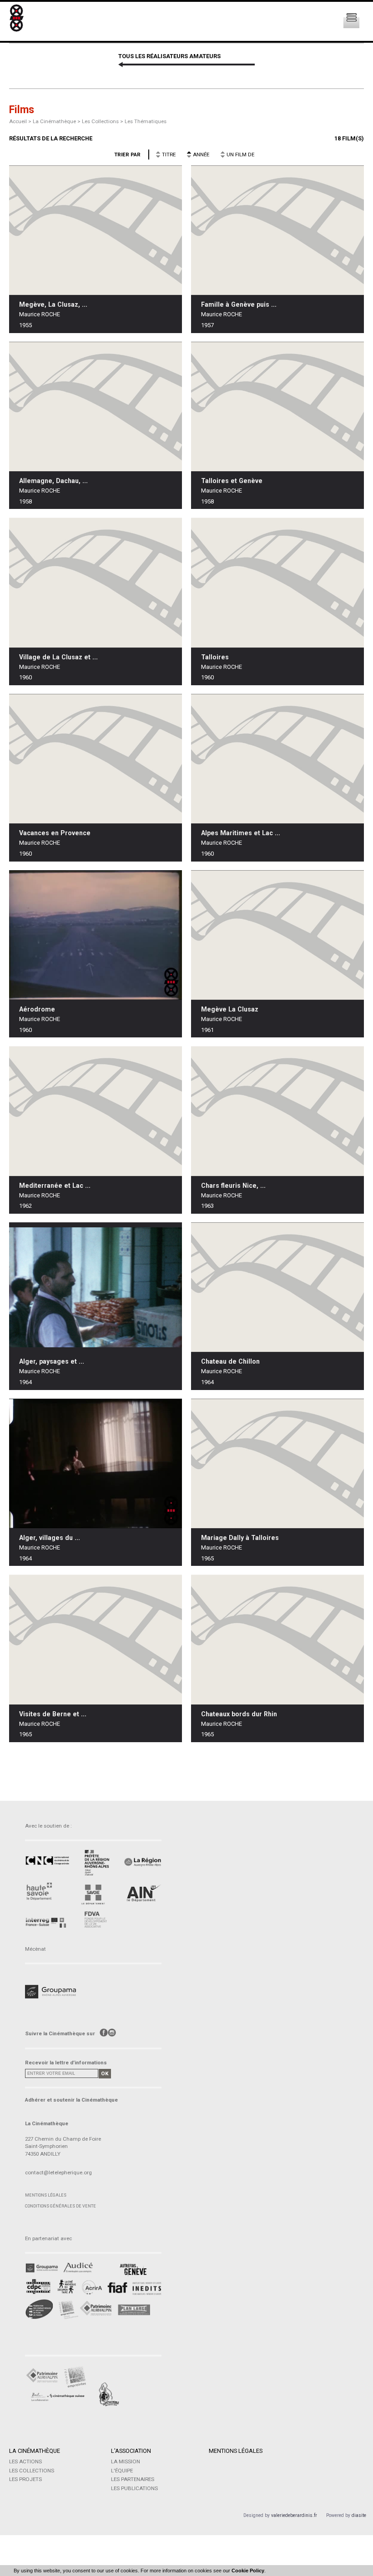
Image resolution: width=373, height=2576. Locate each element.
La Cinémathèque (35, 2451)
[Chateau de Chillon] (277, 1287)
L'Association (131, 2451)
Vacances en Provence (55, 833)
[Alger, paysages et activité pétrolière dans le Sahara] (96, 1287)
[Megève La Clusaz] (277, 935)
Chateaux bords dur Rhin (239, 1714)
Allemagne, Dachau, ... (53, 481)
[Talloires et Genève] (277, 406)
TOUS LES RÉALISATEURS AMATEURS (169, 56)
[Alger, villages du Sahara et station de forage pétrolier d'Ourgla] (96, 1463)
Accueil (18, 121)
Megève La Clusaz (230, 1009)
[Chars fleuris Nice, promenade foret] (277, 1111)
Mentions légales (46, 2195)
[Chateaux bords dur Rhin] (277, 1640)
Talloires (215, 657)
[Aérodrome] (96, 935)
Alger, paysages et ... (52, 1361)
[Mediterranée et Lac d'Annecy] (96, 1111)
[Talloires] (277, 583)
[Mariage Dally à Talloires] (277, 1463)
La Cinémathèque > (57, 121)
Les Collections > (103, 121)
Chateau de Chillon (230, 1361)
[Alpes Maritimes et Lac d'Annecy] (277, 759)
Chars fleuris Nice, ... (233, 1186)
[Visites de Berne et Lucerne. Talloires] (96, 1640)
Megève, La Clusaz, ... (53, 304)
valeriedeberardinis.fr (294, 2515)
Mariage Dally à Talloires (240, 1538)
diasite (359, 2515)
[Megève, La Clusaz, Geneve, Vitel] (96, 230)
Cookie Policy (248, 2571)
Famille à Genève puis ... (239, 304)
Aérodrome (37, 1009)
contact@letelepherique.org (58, 2172)
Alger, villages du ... (50, 1538)
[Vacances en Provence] (96, 759)
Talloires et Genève (232, 481)
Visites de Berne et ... (53, 1714)
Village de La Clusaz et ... (58, 657)
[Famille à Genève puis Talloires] (277, 230)
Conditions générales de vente (60, 2206)
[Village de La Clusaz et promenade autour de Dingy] (96, 583)
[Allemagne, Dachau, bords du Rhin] (96, 406)
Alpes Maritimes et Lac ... (241, 833)
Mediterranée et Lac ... (55, 1186)
